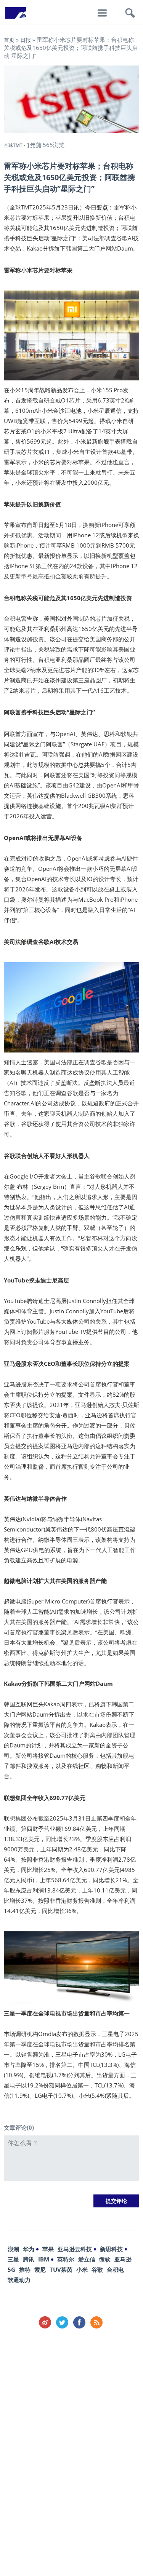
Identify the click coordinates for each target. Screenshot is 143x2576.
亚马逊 (123, 2259)
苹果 (48, 2249)
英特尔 (66, 2259)
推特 (25, 2269)
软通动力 (19, 2280)
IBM (44, 2259)
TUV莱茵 (61, 2269)
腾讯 (29, 2259)
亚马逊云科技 (75, 2249)
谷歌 (97, 2269)
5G (11, 2269)
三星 (13, 2259)
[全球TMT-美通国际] (15, 15)
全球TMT (13, 145)
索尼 (40, 2269)
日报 (26, 40)
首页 (9, 40)
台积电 (115, 2269)
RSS (96, 2322)
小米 (82, 2269)
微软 (105, 2259)
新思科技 (111, 2249)
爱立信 (87, 2259)
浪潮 (13, 2249)
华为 (29, 2249)
